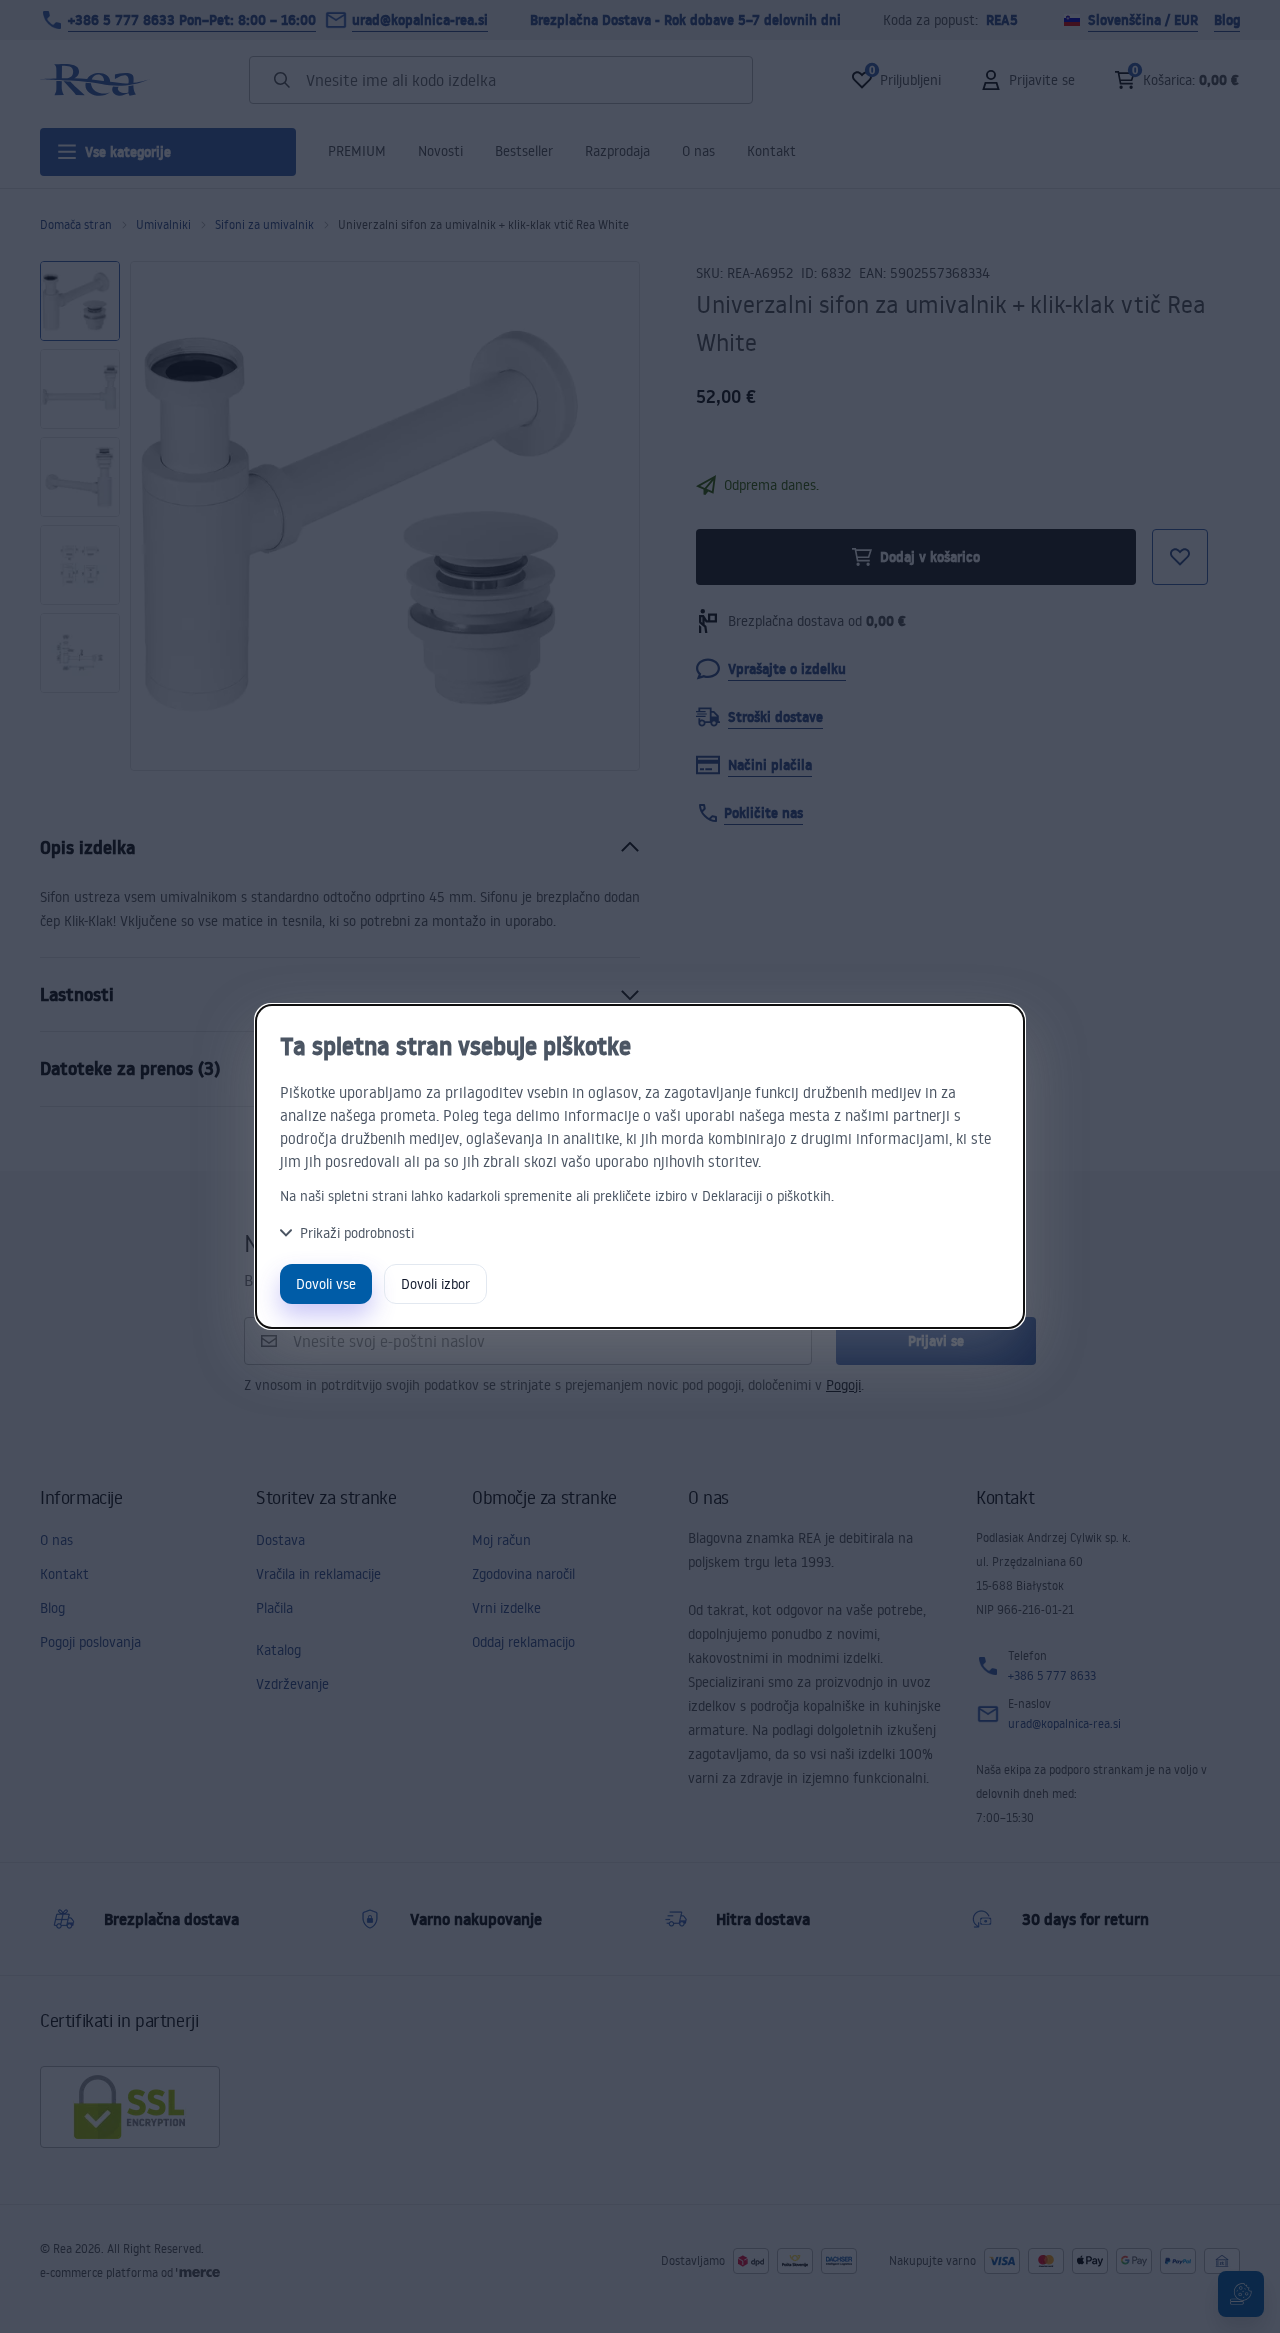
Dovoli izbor (435, 1283)
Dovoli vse (326, 1283)
